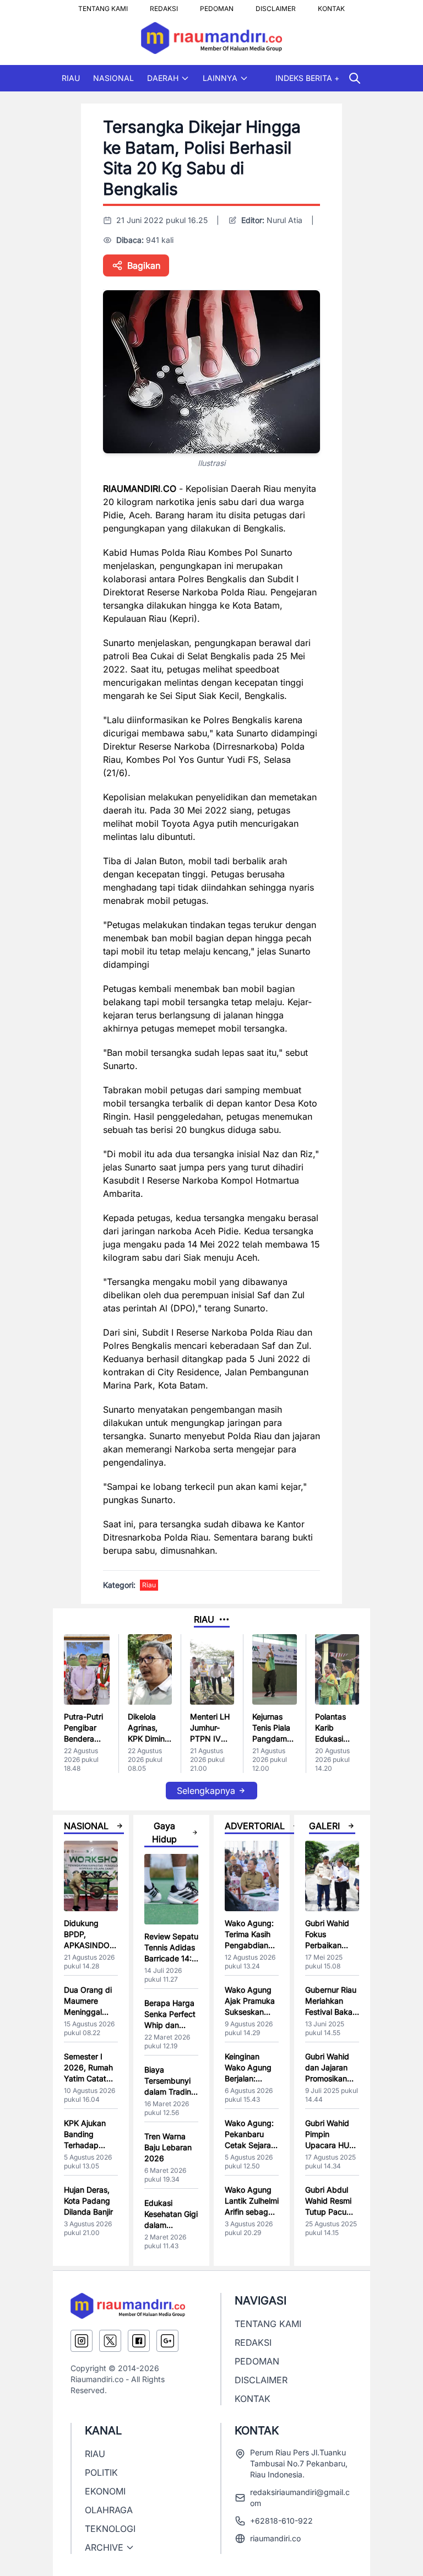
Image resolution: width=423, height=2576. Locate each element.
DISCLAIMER (276, 6)
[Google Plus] (167, 2341)
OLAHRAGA (109, 2510)
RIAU (71, 78)
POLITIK (101, 2472)
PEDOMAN (217, 6)
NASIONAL (113, 78)
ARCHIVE (104, 2547)
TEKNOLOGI (110, 2529)
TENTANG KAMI (103, 6)
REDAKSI (164, 6)
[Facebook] (139, 2341)
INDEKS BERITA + (307, 78)
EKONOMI (105, 2491)
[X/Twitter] (110, 2341)
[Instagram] (82, 2341)
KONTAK (331, 6)
